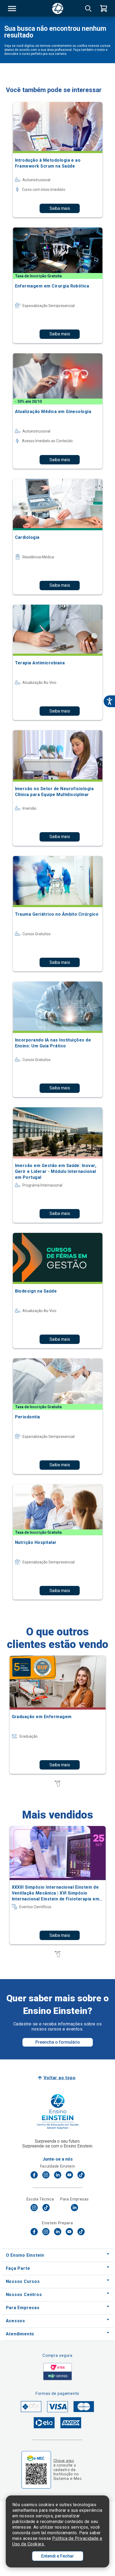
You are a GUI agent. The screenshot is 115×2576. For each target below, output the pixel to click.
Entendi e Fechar (57, 2556)
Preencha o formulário (58, 2042)
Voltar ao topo (60, 2078)
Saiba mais (60, 208)
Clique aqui (64, 2461)
